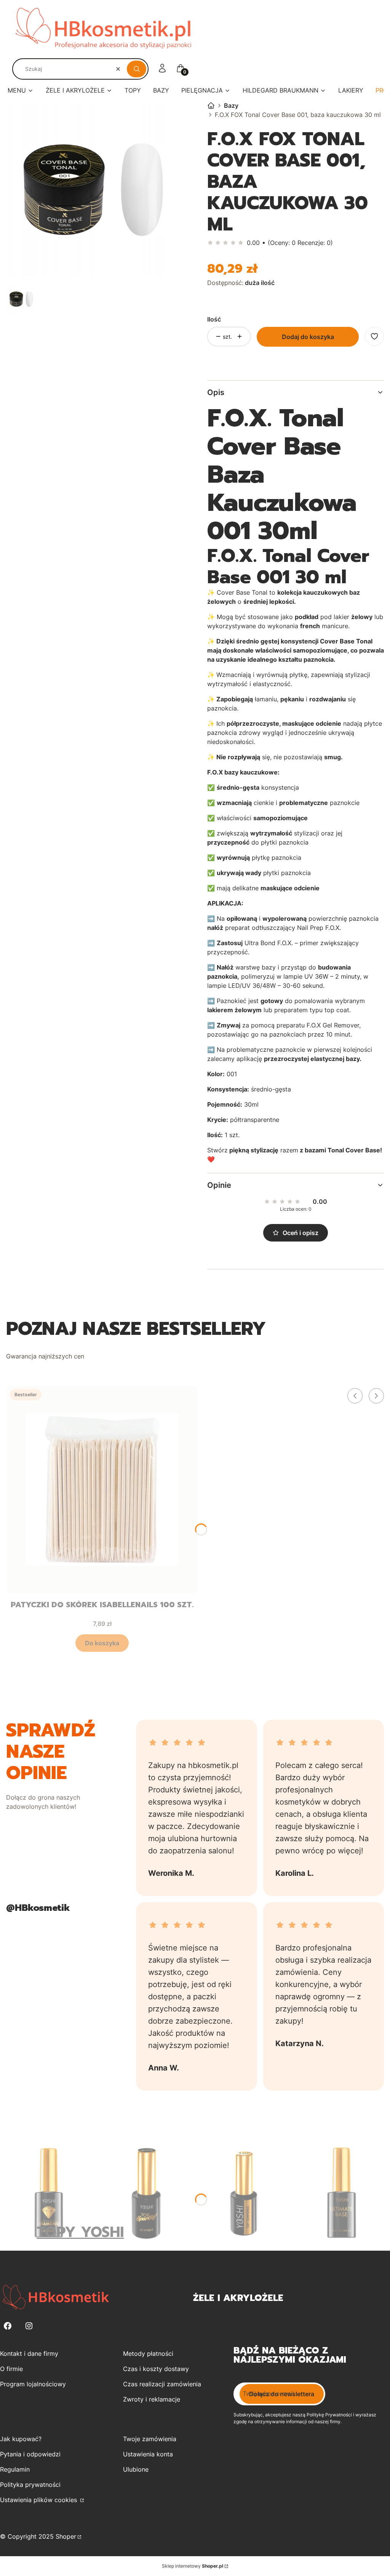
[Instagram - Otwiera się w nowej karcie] (29, 2326)
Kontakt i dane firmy (29, 2354)
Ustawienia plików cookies (39, 2500)
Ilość (214, 319)
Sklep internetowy (193, 2566)
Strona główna (211, 106)
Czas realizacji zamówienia (162, 2384)
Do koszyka (102, 1643)
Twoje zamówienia (150, 2439)
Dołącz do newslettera (282, 2394)
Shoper (66, 2536)
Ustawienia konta (148, 2454)
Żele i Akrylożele (238, 2298)
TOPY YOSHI (80, 2232)
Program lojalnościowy (33, 2384)
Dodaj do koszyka (308, 337)
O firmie (11, 2369)
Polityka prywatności (30, 2485)
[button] (137, 69)
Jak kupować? (21, 2439)
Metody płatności (148, 2354)
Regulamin (15, 2469)
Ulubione (136, 2469)
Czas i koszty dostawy (156, 2369)
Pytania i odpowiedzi (30, 2454)
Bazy (231, 106)
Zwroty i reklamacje (152, 2399)
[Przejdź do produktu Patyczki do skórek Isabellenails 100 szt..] (102, 1490)
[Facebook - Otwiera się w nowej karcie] (8, 2326)
